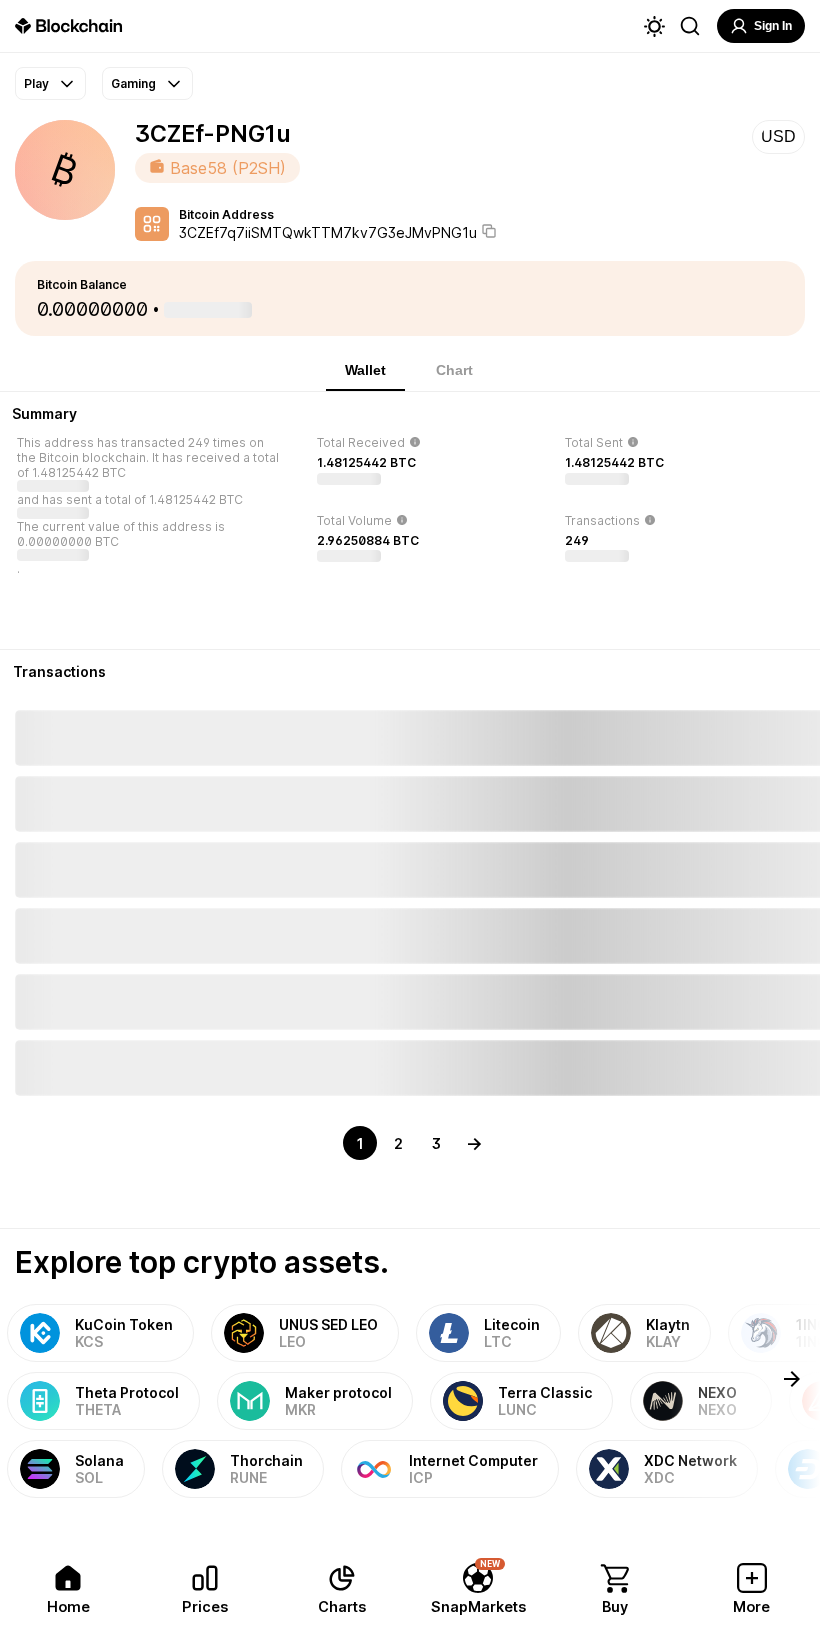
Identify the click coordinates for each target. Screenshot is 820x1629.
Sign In (773, 26)
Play (36, 83)
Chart (454, 370)
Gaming (133, 83)
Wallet (365, 370)
